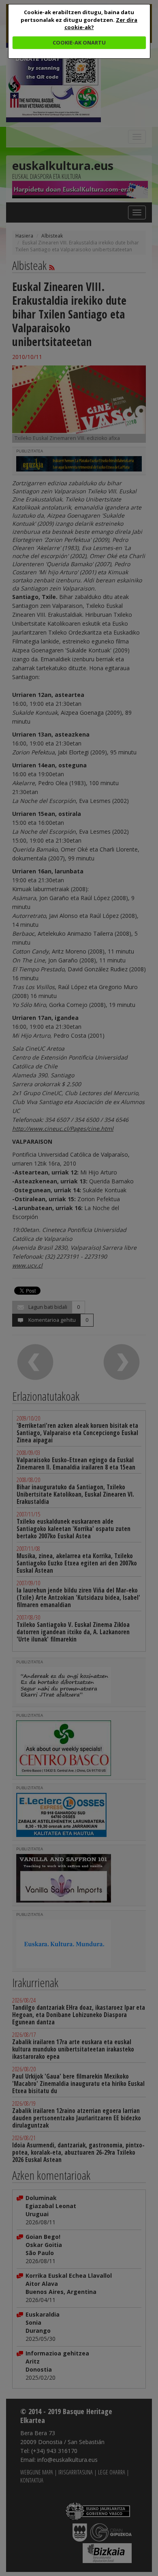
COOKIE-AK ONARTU (79, 42)
